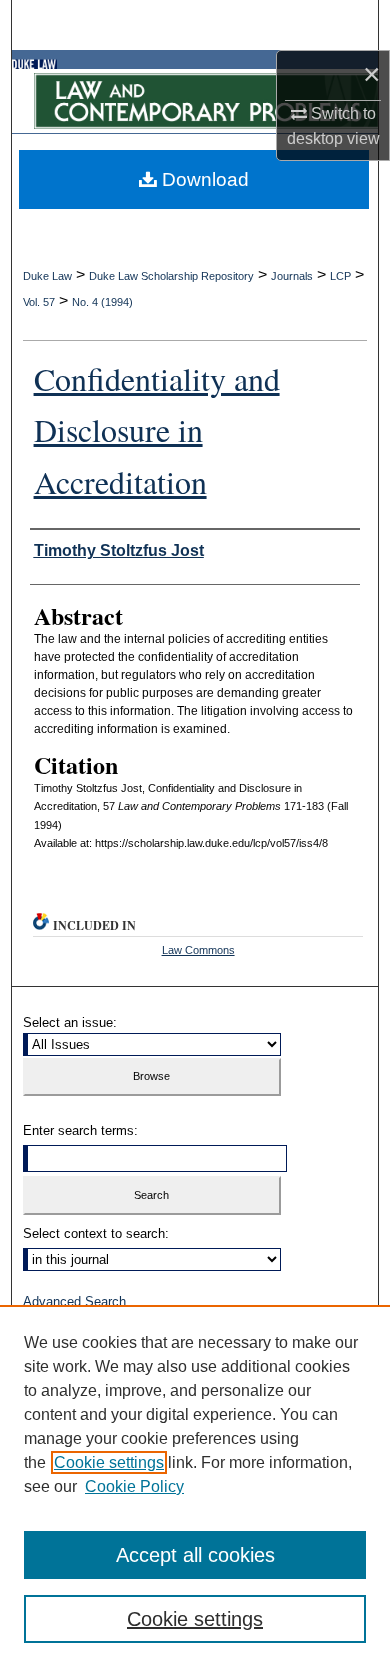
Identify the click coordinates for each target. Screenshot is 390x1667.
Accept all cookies (195, 1555)
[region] (195, 1486)
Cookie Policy (134, 1486)
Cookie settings (109, 1462)
